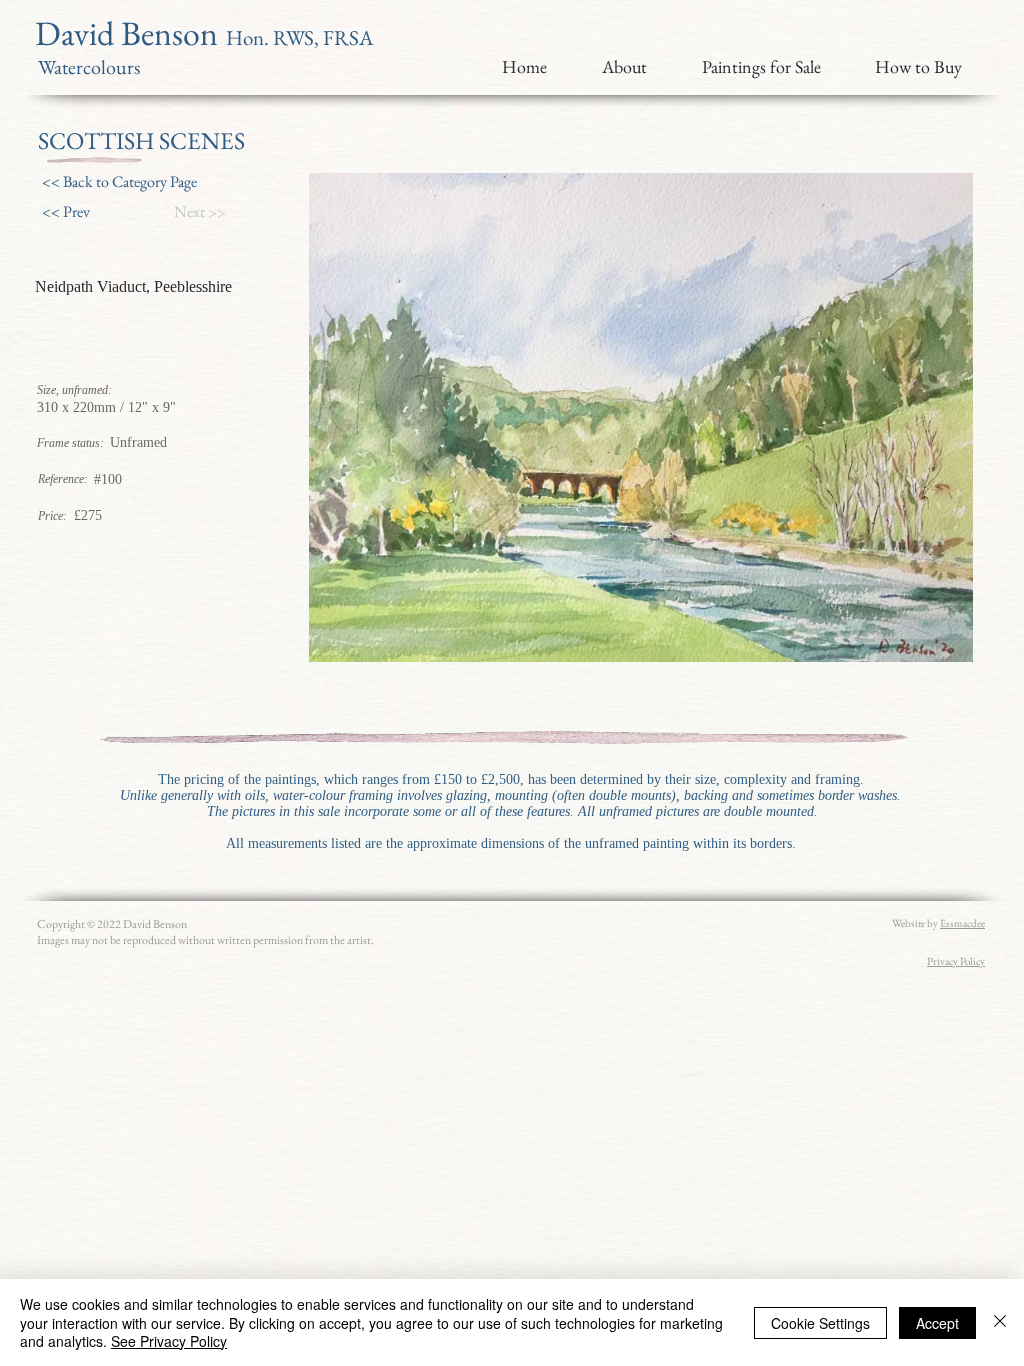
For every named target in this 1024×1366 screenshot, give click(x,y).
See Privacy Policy (169, 1341)
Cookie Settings (820, 1323)
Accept (937, 1323)
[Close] (1000, 1322)
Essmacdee (962, 923)
